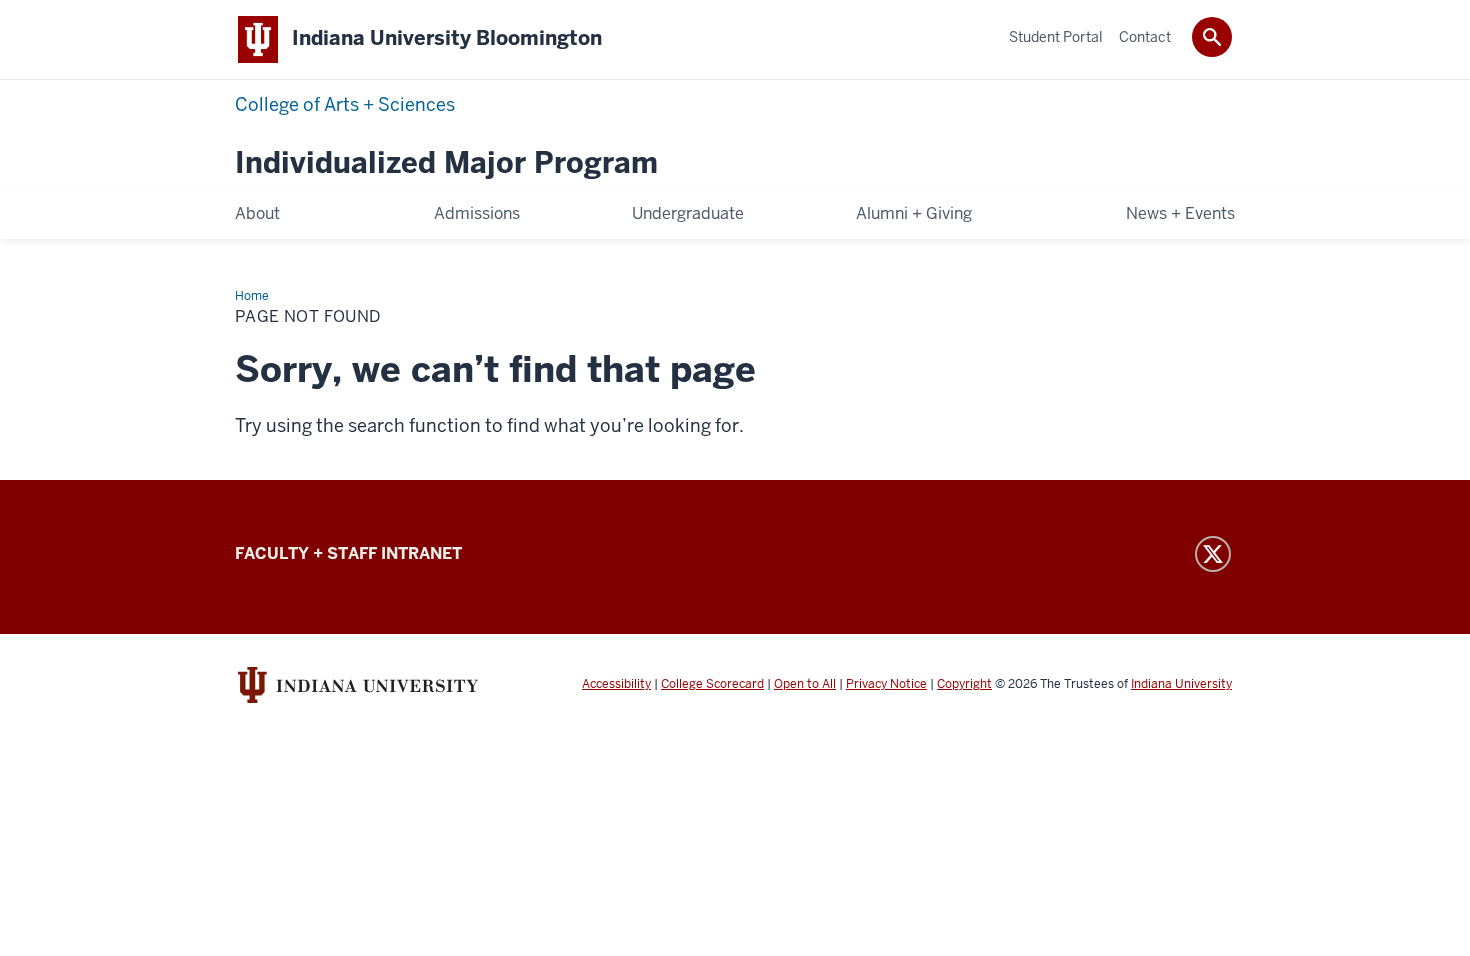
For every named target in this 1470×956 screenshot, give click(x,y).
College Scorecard (712, 684)
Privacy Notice (886, 684)
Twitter (1213, 554)
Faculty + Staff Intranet (348, 553)
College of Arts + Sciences (345, 104)
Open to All (805, 684)
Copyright (964, 684)
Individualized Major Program (446, 163)
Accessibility (616, 684)
